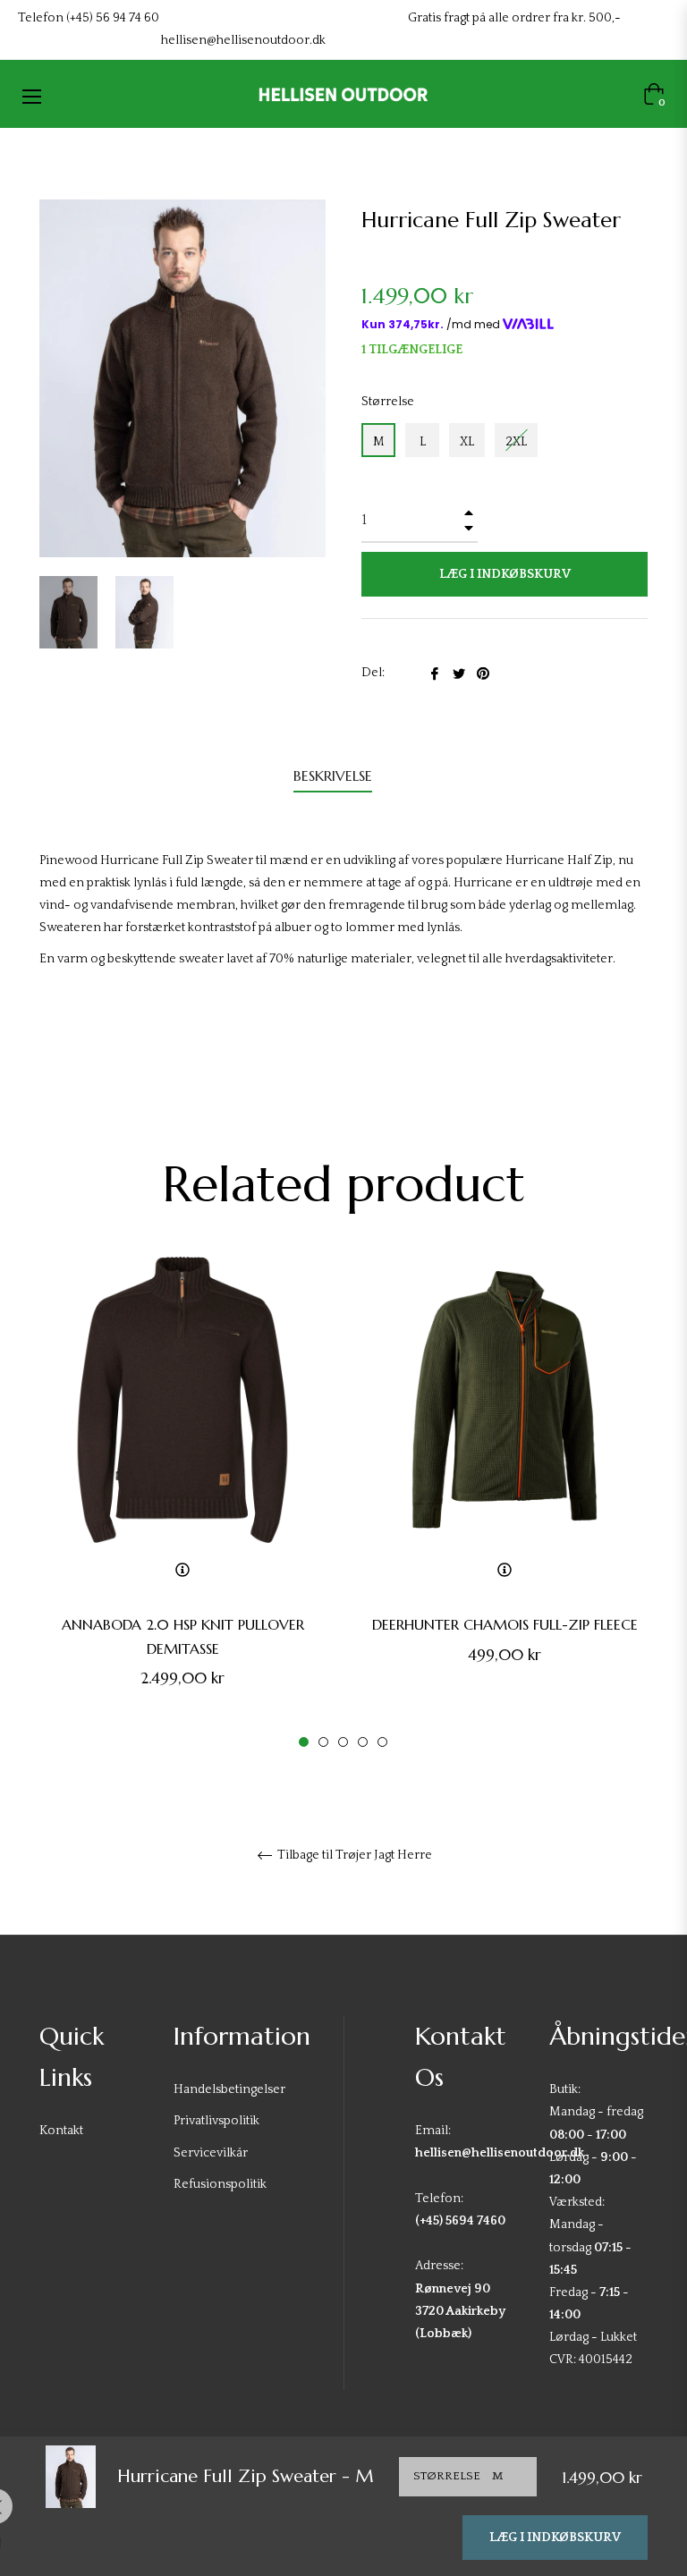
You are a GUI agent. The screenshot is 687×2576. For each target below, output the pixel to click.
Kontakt (61, 2131)
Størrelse (388, 402)
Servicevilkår (211, 2153)
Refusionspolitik (220, 2184)
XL (467, 442)
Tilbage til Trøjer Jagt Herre (353, 1855)
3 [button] (343, 1742)
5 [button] (382, 1742)
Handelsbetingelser (229, 2089)
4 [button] (363, 1742)
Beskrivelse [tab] (333, 775)
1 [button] (304, 1742)
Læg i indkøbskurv (555, 2538)
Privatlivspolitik (216, 2121)
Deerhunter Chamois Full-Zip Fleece (505, 1624)
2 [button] (323, 1742)
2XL (516, 442)
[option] (182, 1503)
